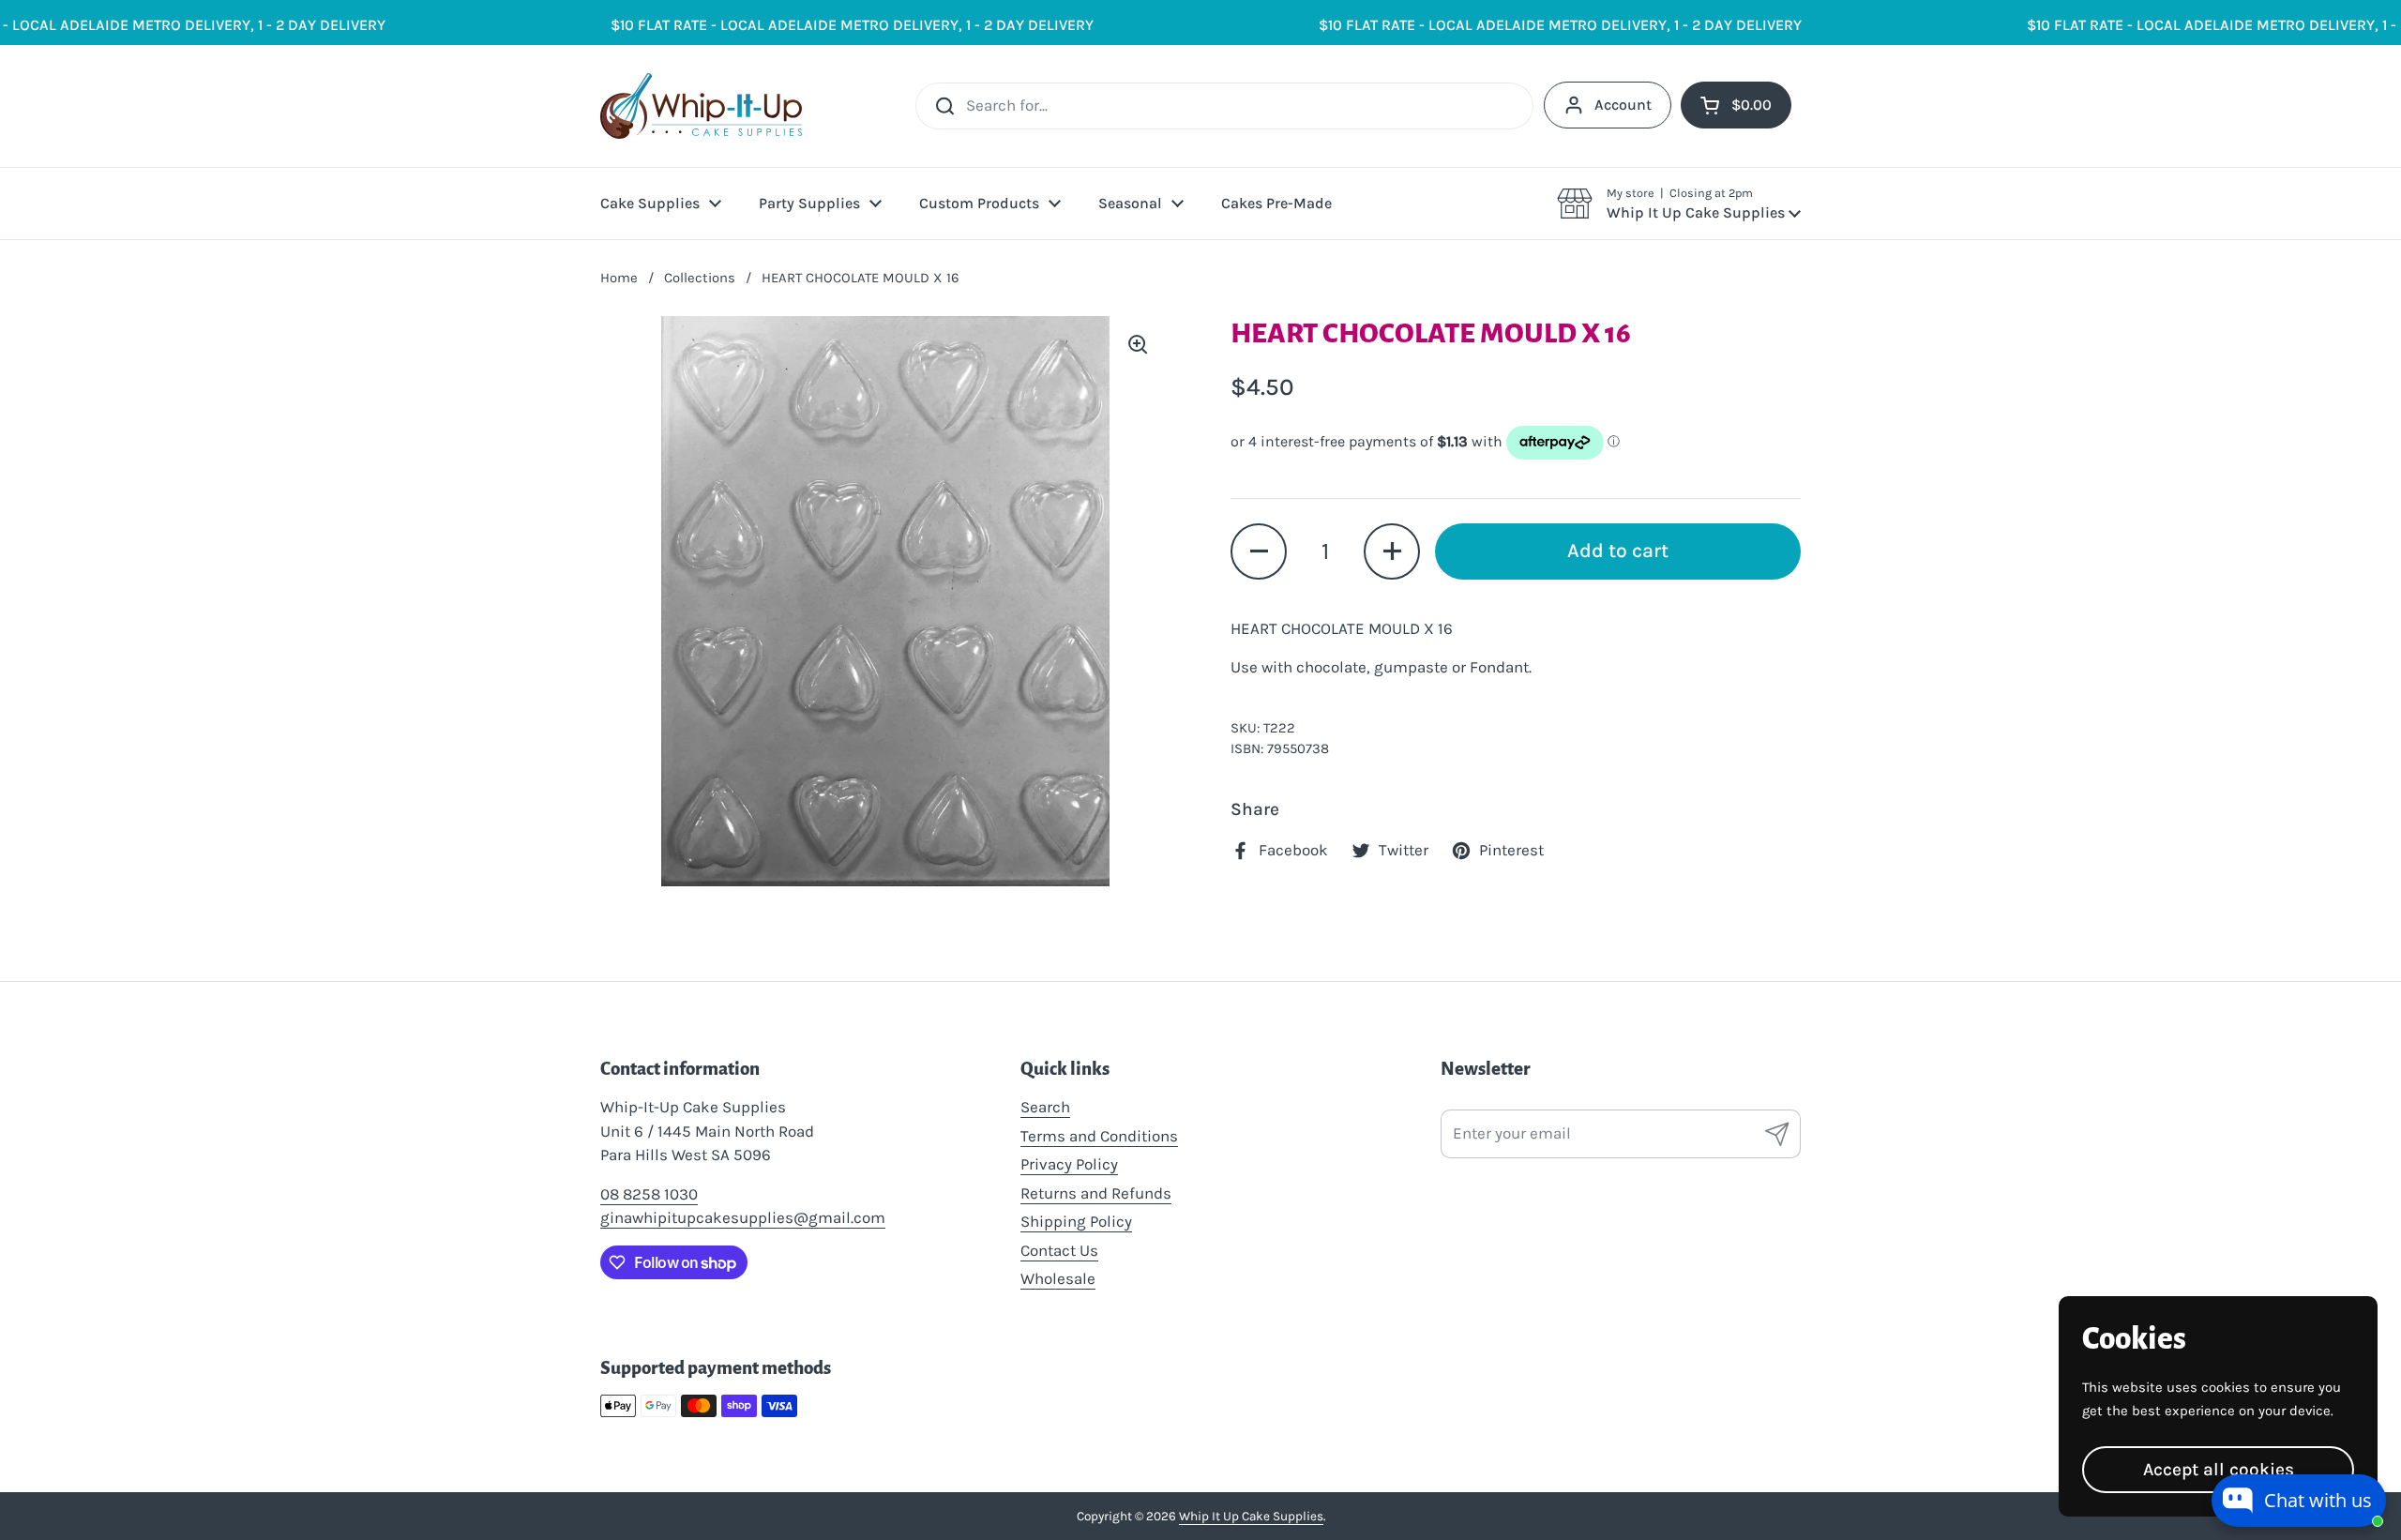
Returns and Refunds (1096, 1193)
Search (1045, 1107)
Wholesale (1058, 1278)
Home (619, 278)
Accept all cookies (2219, 1469)
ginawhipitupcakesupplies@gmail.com (743, 1217)
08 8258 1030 (649, 1194)
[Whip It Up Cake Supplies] (701, 106)
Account (1623, 105)
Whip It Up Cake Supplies (1251, 1516)
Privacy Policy (1069, 1164)
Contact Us (1059, 1250)
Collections (700, 278)
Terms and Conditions (1099, 1136)
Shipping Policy (1076, 1221)
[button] (1679, 204)
